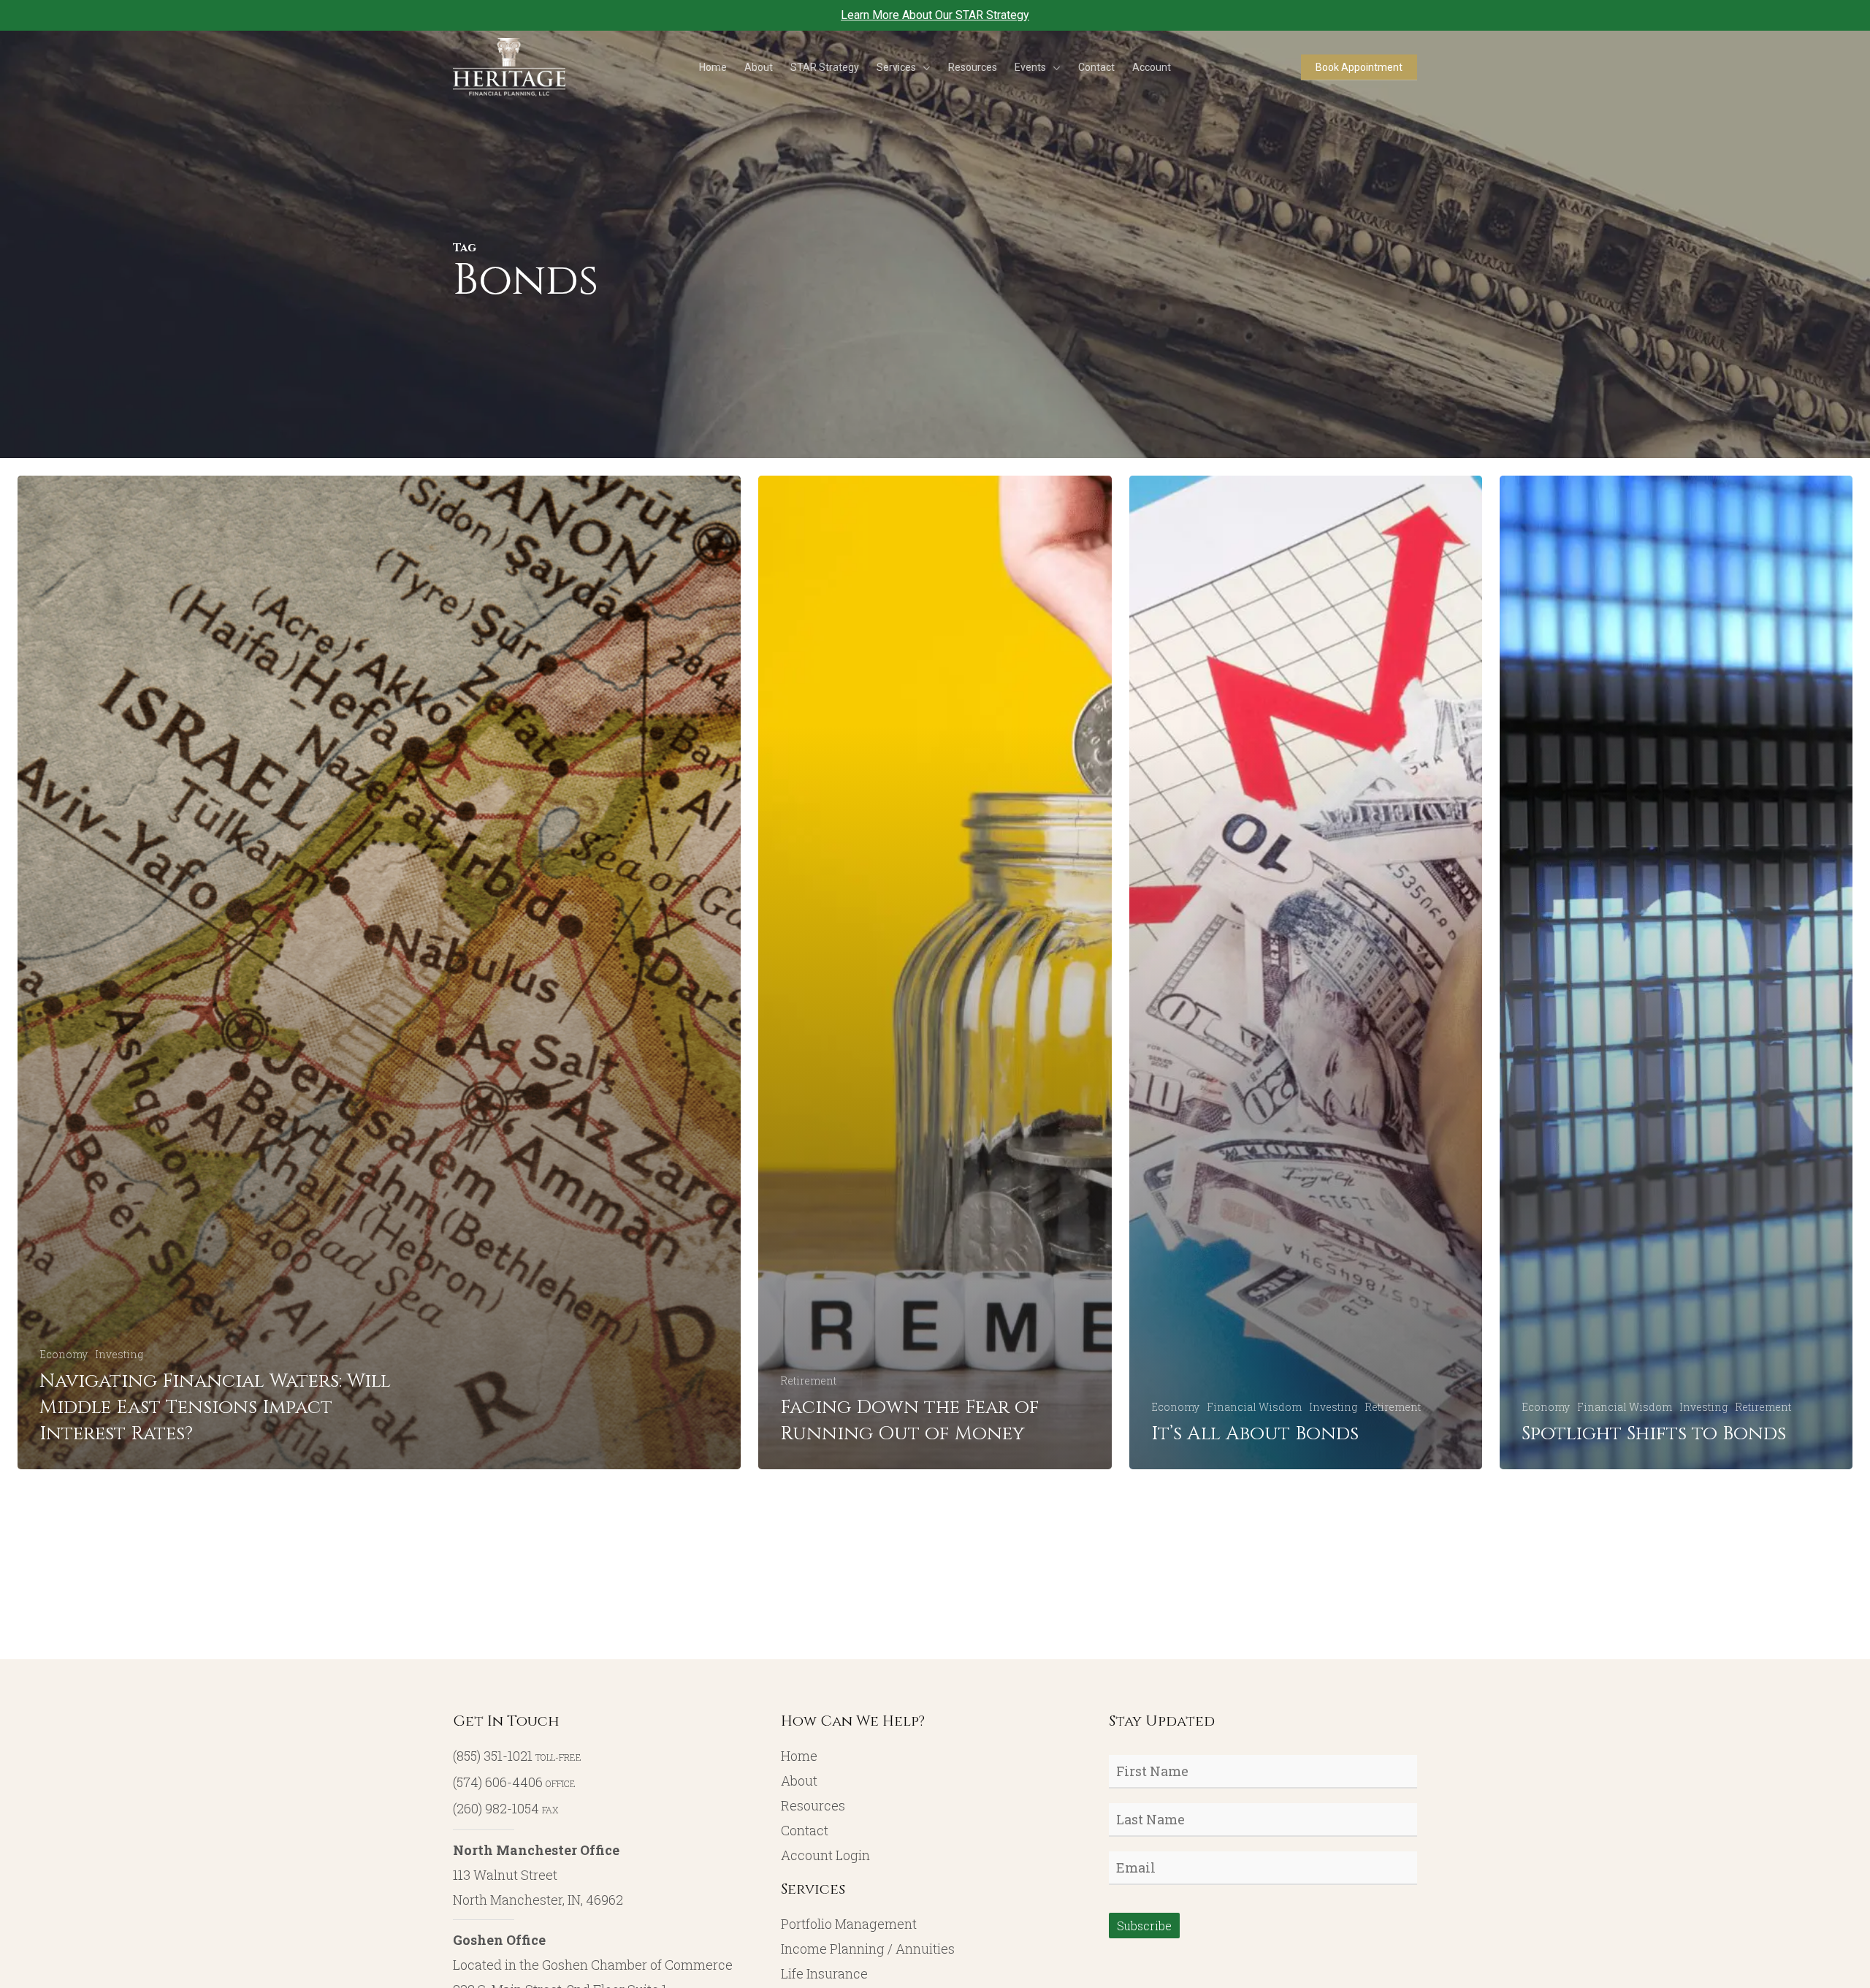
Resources (813, 1805)
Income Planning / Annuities (868, 1949)
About (799, 1781)
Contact (805, 1830)
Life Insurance (824, 1973)
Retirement (808, 1380)
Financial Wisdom (1254, 1407)
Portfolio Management (849, 1924)
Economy (64, 1354)
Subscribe (1144, 1926)
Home (799, 1756)
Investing (119, 1354)
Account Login (825, 1855)
